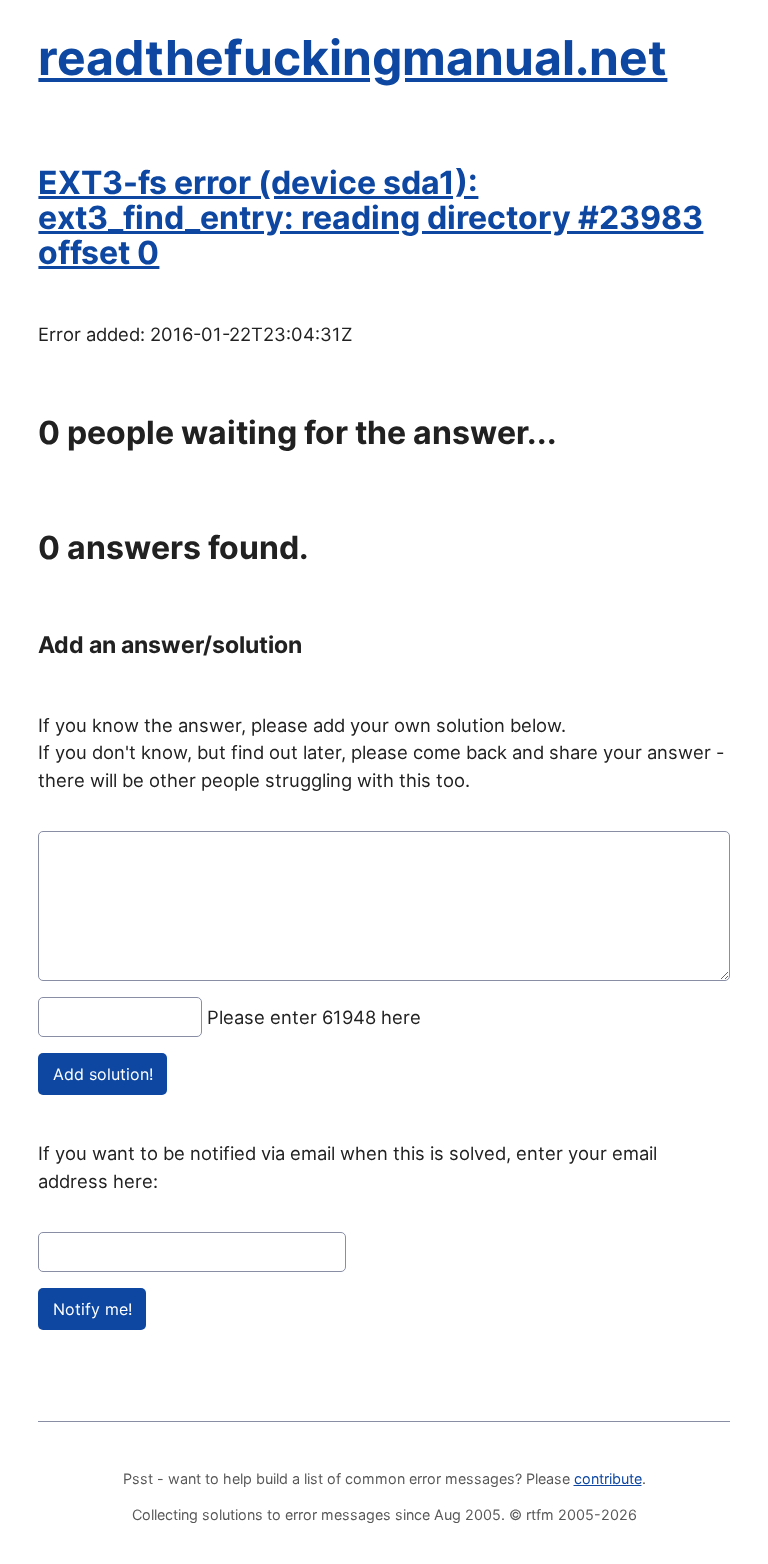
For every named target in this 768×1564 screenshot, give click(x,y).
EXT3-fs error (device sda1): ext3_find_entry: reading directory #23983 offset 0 (370, 217)
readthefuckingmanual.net (352, 57)
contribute (608, 1478)
